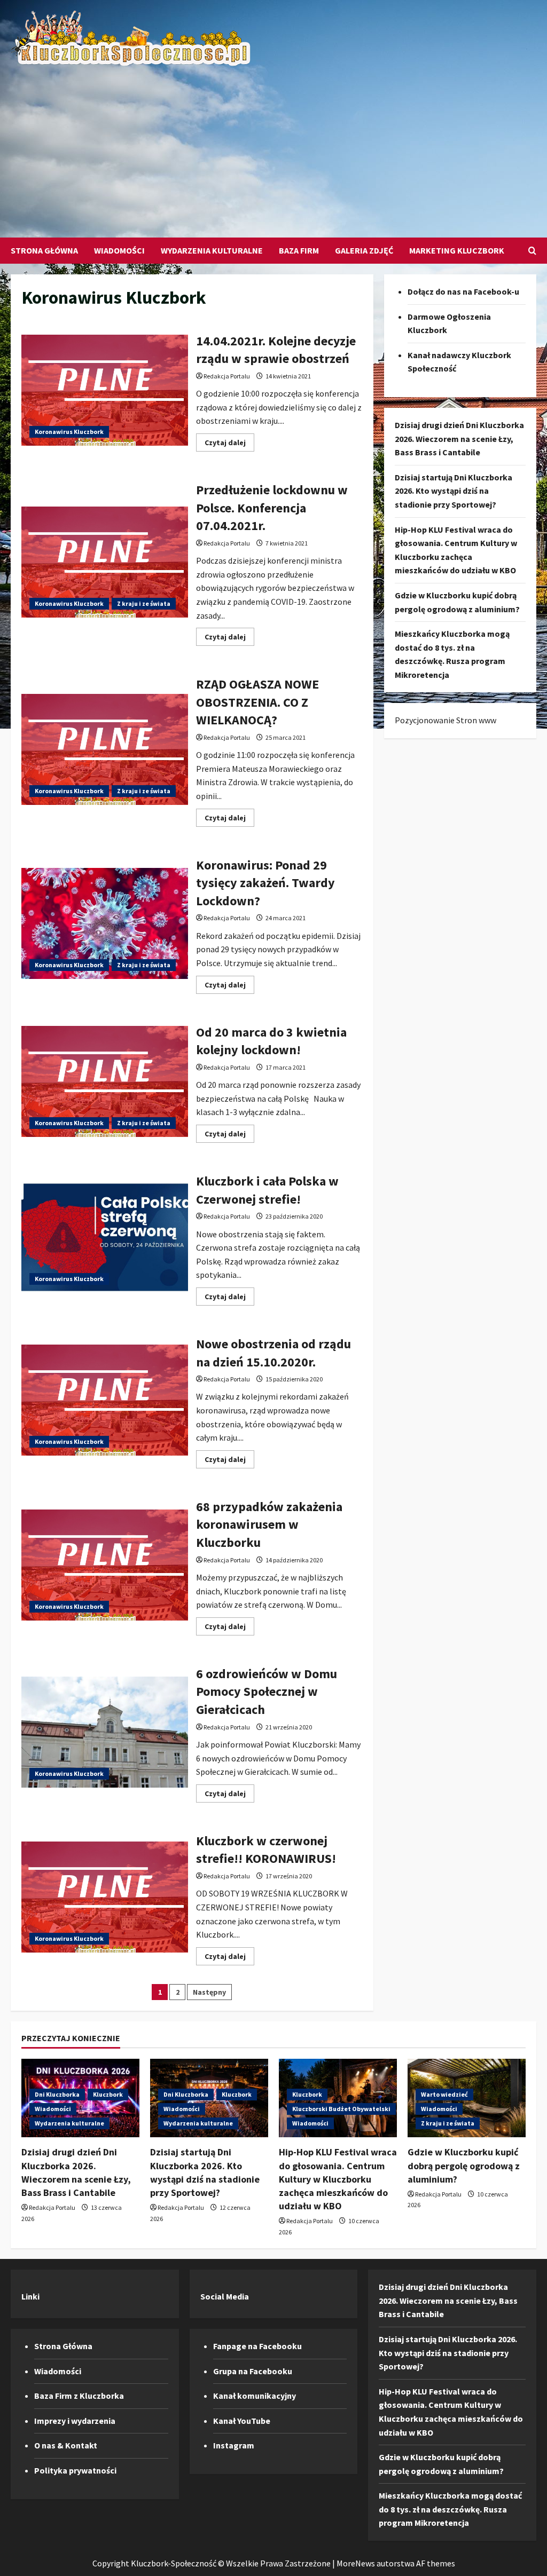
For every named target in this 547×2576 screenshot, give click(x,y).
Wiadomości (119, 250)
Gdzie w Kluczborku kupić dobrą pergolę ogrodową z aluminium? (464, 2165)
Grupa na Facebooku (253, 2371)
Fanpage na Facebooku (257, 2346)
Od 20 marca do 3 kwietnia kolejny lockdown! (105, 1081)
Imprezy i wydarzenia (75, 2421)
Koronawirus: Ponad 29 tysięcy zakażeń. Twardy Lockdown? (105, 923)
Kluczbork (108, 2094)
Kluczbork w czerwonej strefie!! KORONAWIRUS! (105, 1897)
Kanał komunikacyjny (255, 2396)
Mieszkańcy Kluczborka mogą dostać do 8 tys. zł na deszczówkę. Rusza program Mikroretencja (450, 2509)
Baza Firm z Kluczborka (79, 2396)
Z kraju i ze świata (144, 603)
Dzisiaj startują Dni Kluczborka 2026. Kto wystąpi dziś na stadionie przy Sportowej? (454, 491)
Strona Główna (44, 250)
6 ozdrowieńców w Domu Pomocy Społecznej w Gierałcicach (105, 1732)
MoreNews (356, 2563)
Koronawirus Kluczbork (69, 432)
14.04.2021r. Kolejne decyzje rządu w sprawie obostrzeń (105, 390)
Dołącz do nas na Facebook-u (463, 291)
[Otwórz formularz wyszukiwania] (532, 251)
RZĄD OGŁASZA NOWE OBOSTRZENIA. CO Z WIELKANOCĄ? (105, 749)
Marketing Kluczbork (457, 250)
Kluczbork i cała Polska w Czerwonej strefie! (105, 1237)
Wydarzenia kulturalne (212, 250)
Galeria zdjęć (364, 250)
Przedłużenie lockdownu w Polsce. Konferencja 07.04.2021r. (105, 562)
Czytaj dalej (229, 444)
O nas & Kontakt (66, 2445)
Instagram (234, 2445)
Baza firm (299, 250)
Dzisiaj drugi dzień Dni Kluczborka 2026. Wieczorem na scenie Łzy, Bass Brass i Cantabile (459, 438)
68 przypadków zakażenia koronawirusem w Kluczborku (105, 1565)
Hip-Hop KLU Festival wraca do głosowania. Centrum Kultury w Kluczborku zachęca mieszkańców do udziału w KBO (338, 2179)
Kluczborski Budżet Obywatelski (341, 2109)
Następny (209, 1992)
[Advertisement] (271, 147)
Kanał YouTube (242, 2421)
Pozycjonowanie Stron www (446, 720)
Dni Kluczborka (57, 2094)
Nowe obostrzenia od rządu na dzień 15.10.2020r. (105, 1400)
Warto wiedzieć (444, 2094)
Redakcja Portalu (227, 376)
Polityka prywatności (75, 2470)
